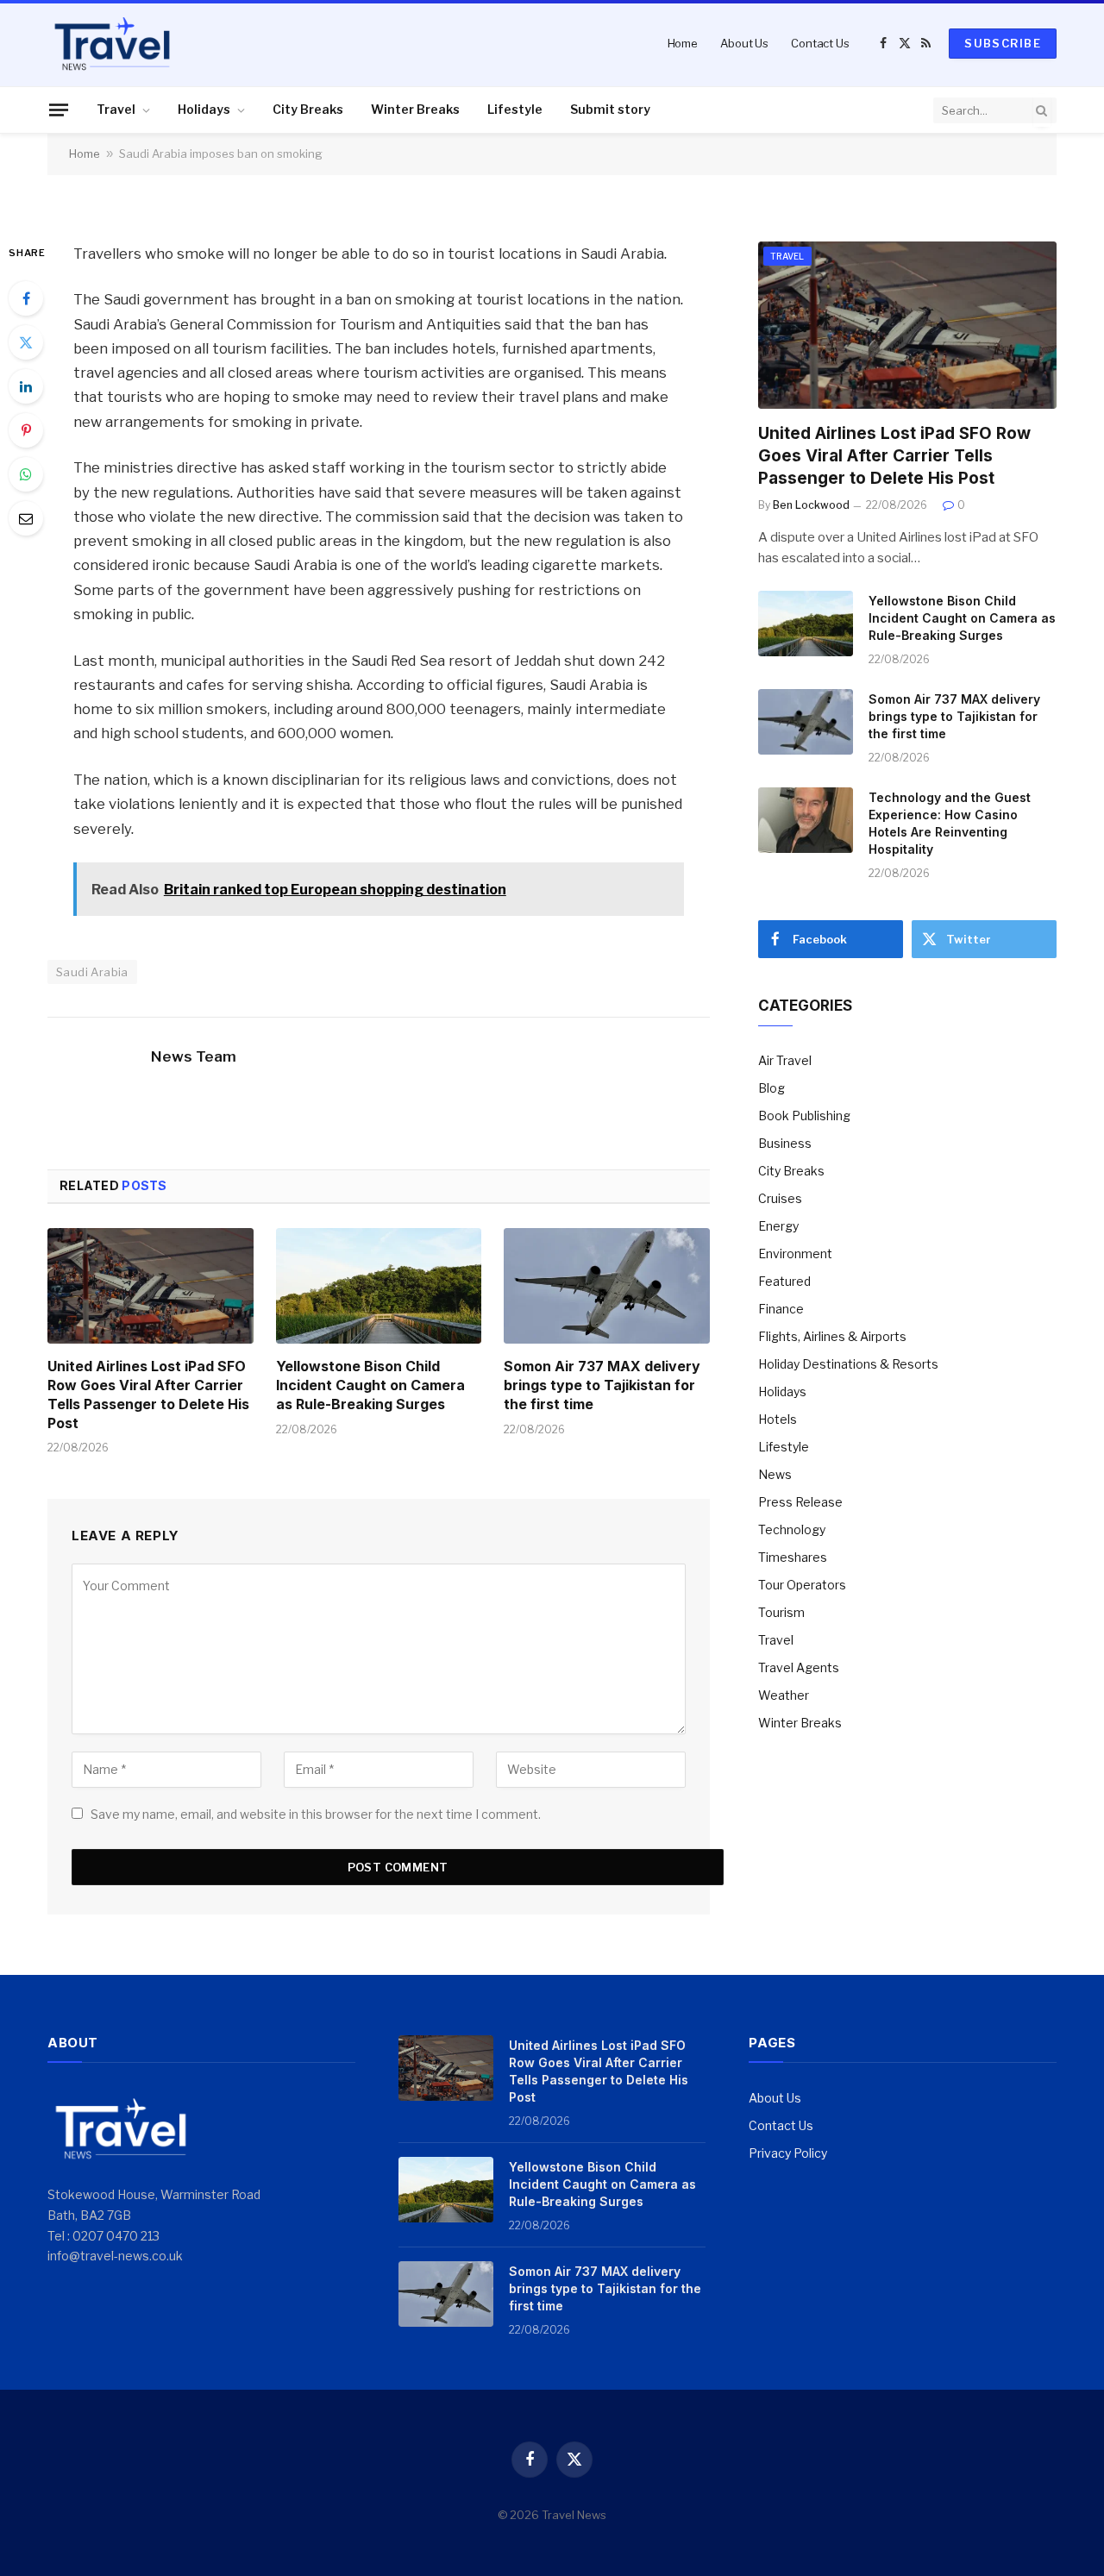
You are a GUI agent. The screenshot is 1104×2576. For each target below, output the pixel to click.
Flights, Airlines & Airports (832, 1336)
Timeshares (793, 1557)
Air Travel (785, 1060)
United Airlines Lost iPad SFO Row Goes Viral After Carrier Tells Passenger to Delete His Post (148, 1394)
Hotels (778, 1419)
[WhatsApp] (26, 474)
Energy (778, 1226)
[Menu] (59, 110)
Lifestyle (515, 109)
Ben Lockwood (811, 505)
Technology (792, 1529)
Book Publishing (804, 1116)
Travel (116, 109)
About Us (744, 43)
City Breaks (308, 109)
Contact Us (820, 43)
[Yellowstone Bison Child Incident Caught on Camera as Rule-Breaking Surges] (379, 1286)
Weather (784, 1695)
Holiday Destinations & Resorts (848, 1364)
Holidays (204, 109)
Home (683, 43)
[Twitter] (26, 342)
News (775, 1474)
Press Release (800, 1502)
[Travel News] (112, 43)
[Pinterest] (26, 430)
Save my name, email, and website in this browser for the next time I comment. (316, 1814)
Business (785, 1143)
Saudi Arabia (92, 972)
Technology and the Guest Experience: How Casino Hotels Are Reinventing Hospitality (950, 823)
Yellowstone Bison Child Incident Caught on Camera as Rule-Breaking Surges (370, 1385)
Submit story (610, 109)
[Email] (26, 518)
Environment (795, 1254)
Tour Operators (802, 1585)
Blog (772, 1088)
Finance (781, 1309)
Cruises (780, 1198)
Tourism (781, 1612)
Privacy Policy (788, 2153)
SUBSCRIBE (1003, 43)
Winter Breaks (415, 109)
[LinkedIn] (26, 386)
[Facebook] (26, 298)
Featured (784, 1281)
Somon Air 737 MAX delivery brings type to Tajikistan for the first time (602, 1385)
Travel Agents (799, 1667)
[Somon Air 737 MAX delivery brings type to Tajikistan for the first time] (607, 1286)
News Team (194, 1056)
